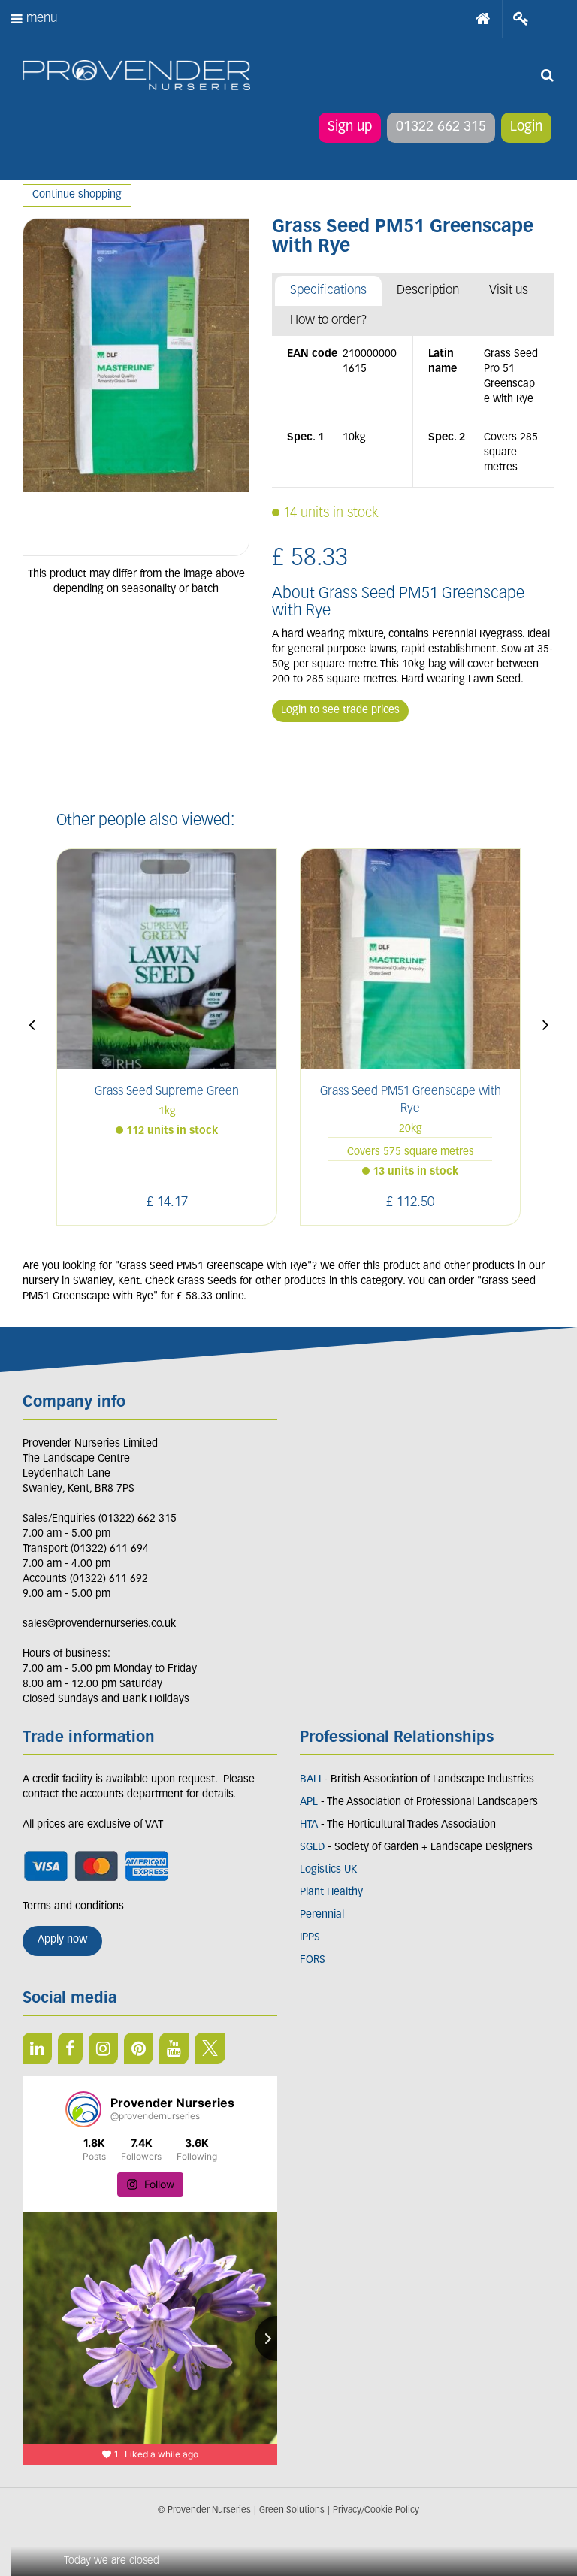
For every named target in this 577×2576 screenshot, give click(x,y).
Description (428, 290)
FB (70, 2048)
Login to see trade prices (340, 711)
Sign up (350, 128)
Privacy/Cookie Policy (376, 2511)
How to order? (329, 320)
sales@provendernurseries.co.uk (99, 1624)
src (547, 75)
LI (37, 2048)
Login (526, 128)
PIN (139, 2048)
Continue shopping (77, 195)
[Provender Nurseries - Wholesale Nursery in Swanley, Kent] (136, 76)
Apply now (62, 1940)
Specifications (328, 290)
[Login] (521, 19)
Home (483, 19)
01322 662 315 (441, 128)
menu (42, 18)
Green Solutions (292, 2511)
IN (103, 2048)
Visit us (509, 290)
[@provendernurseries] (83, 2109)
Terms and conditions (73, 1907)
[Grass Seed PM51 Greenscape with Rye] (136, 387)
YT (174, 2048)
